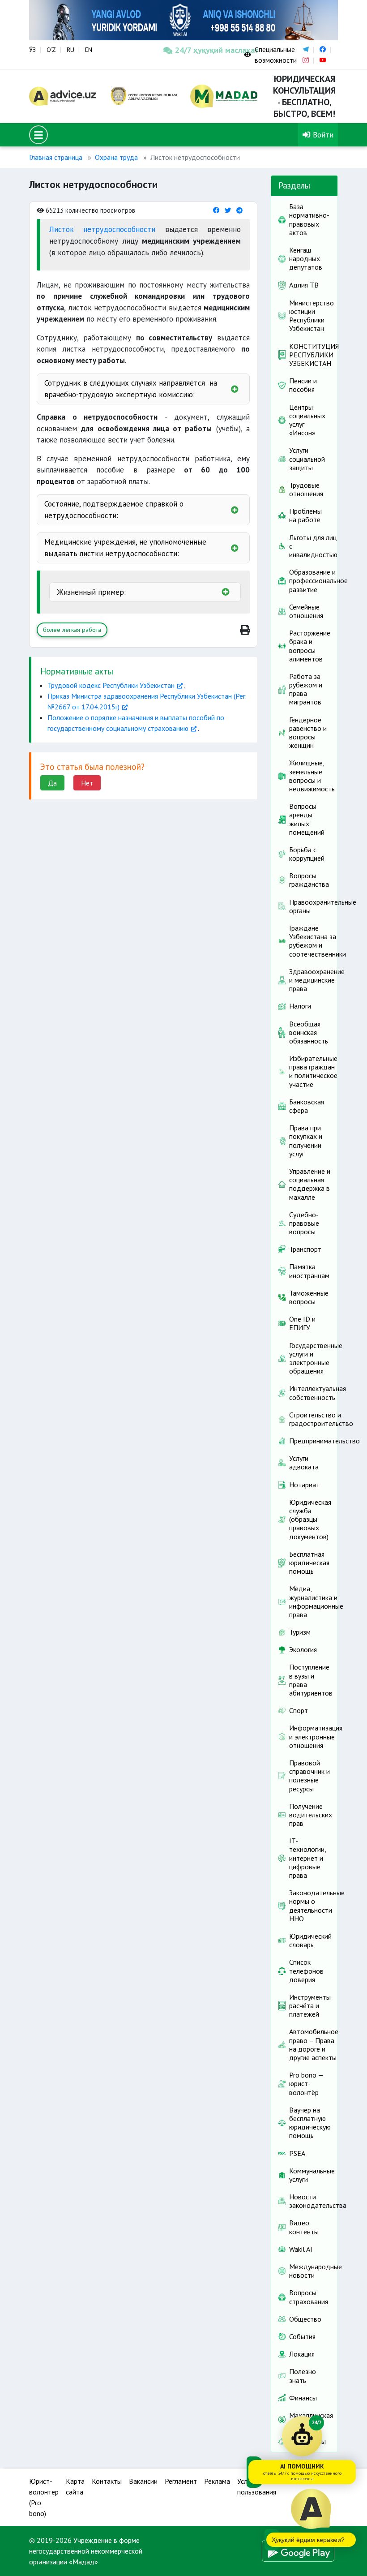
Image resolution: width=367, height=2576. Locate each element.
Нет (87, 783)
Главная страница (56, 157)
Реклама (217, 2481)
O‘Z (51, 50)
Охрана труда (116, 157)
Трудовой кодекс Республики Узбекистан (111, 685)
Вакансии (143, 2481)
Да (52, 783)
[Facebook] (216, 210)
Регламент (181, 2481)
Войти (322, 135)
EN (89, 50)
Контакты (107, 2481)
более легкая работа (72, 630)
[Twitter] (228, 210)
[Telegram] (239, 210)
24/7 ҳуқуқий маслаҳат (203, 50)
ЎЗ (32, 50)
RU (70, 50)
